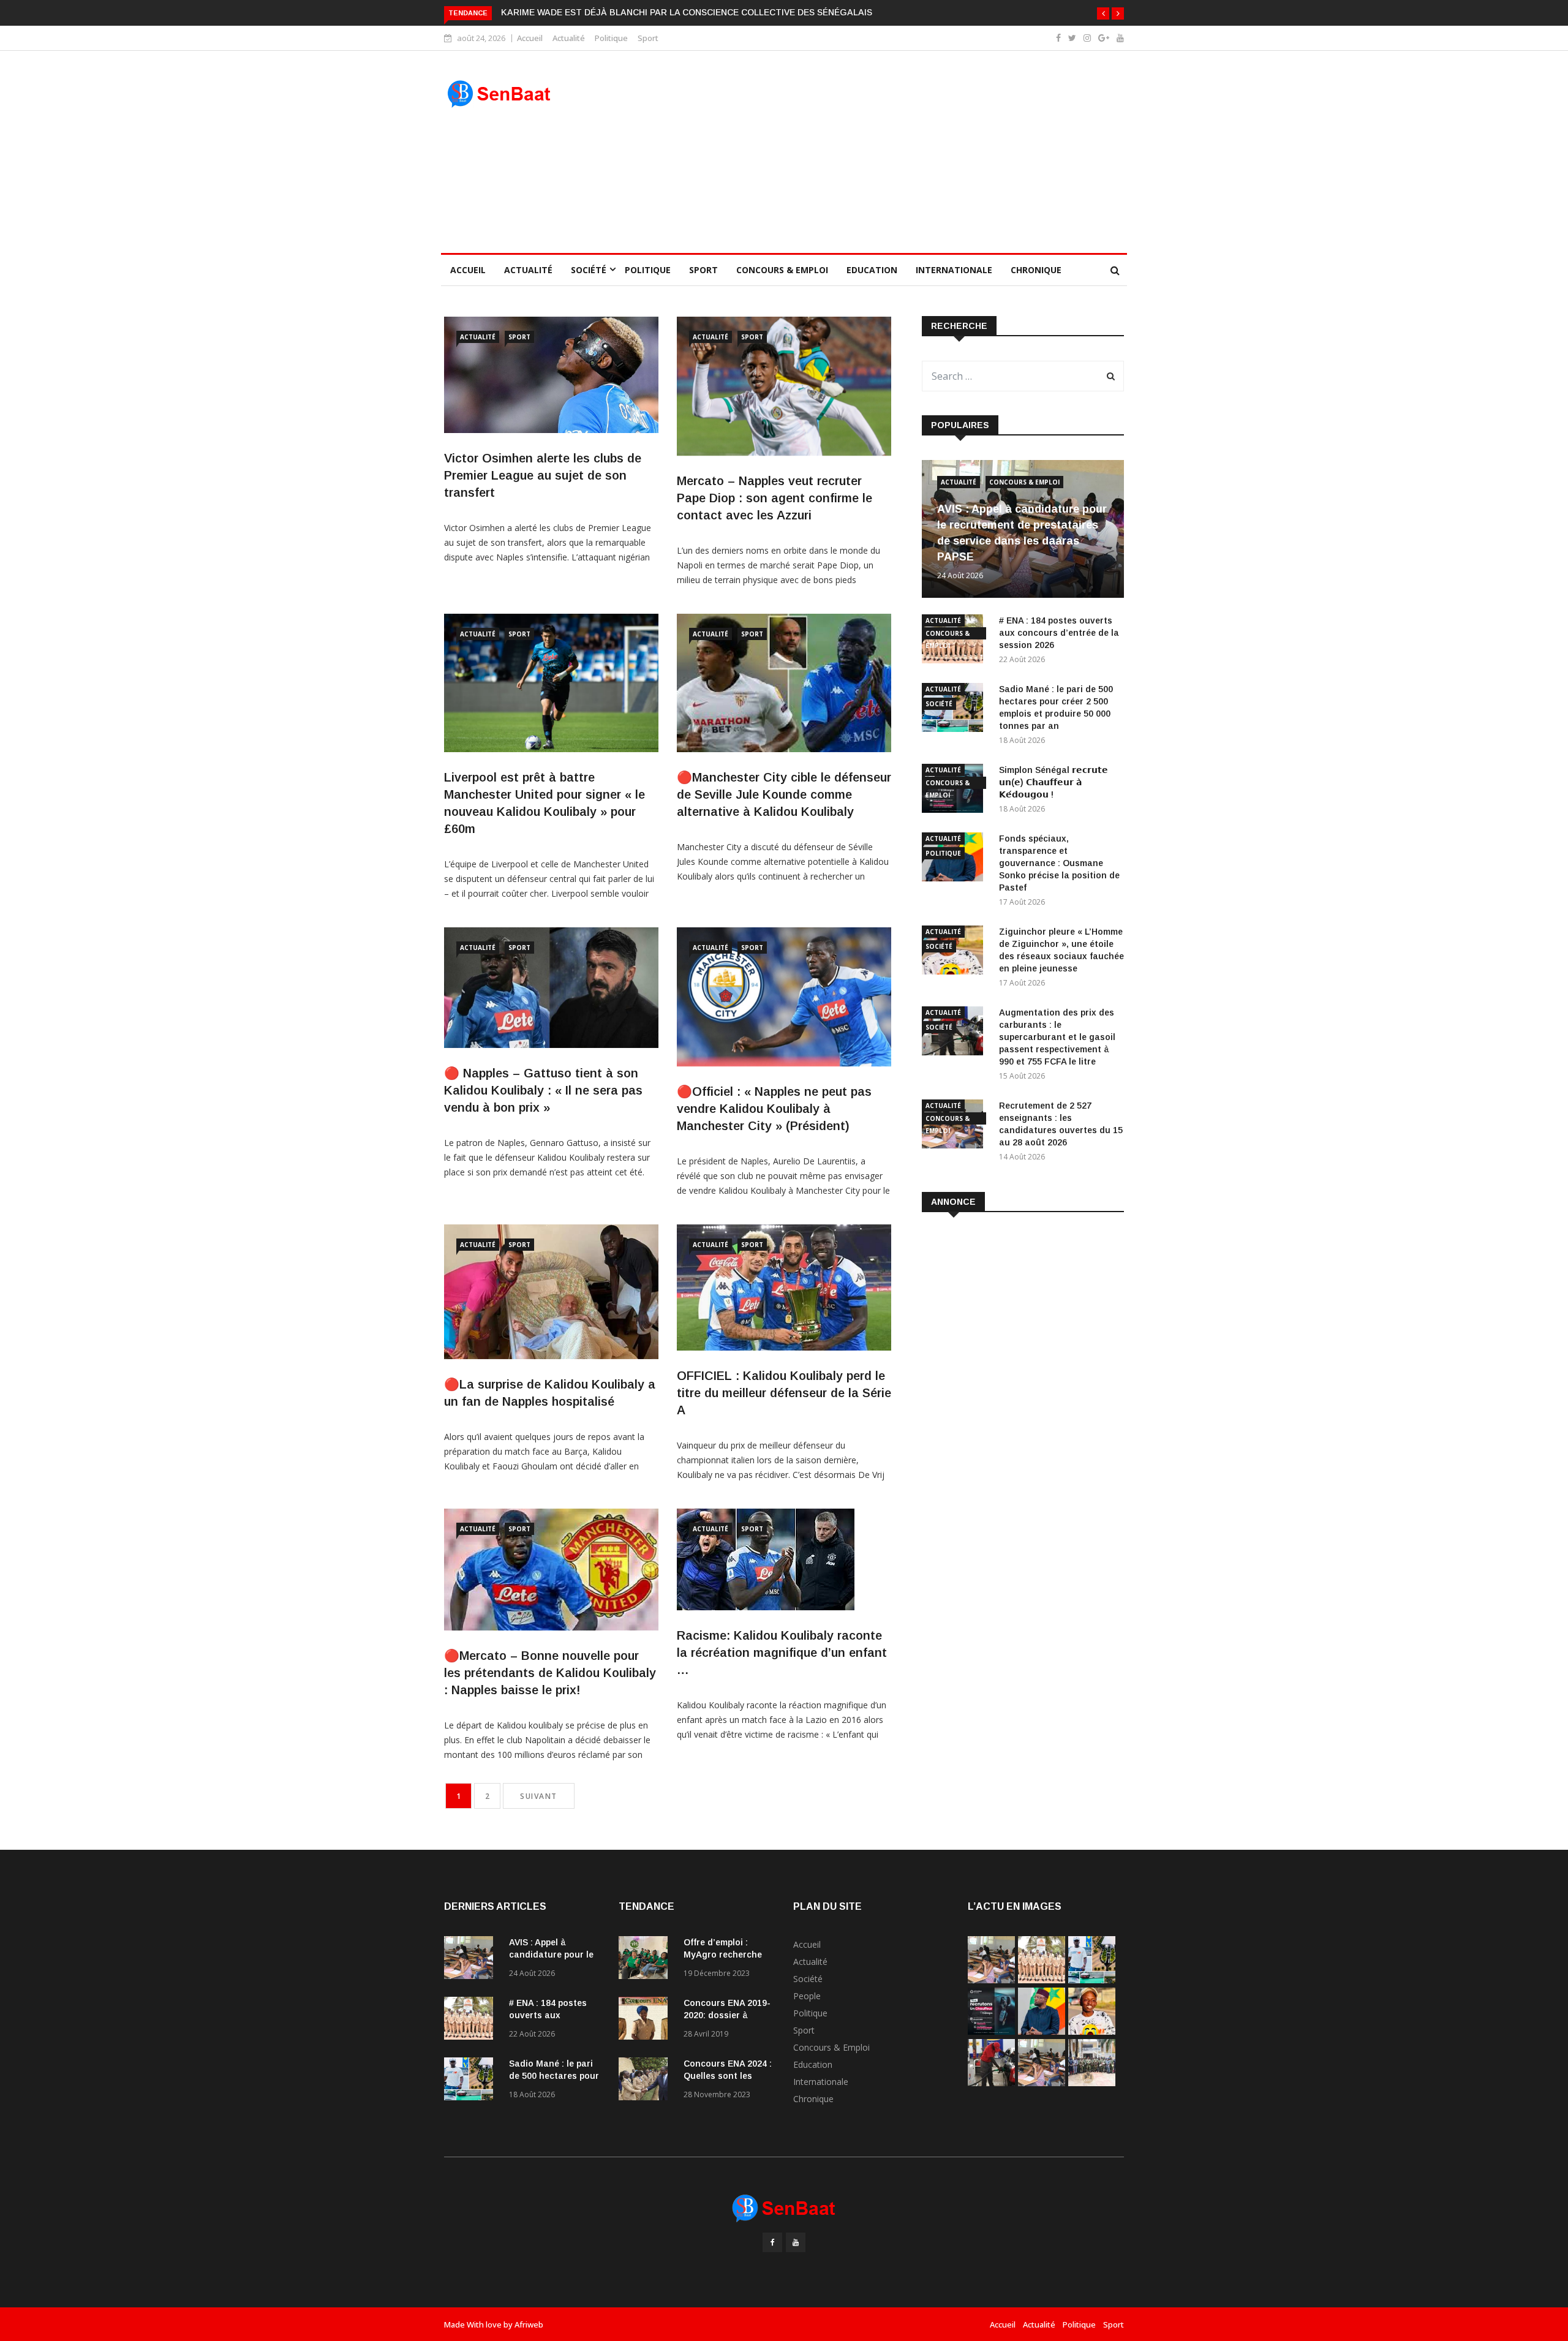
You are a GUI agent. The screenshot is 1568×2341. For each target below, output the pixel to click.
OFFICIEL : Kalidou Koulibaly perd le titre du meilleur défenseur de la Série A (784, 1393)
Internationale (954, 270)
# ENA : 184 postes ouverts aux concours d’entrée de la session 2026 (1059, 633)
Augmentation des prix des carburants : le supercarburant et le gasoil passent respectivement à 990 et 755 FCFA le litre (1057, 1037)
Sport (648, 38)
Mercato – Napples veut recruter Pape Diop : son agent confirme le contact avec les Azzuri (775, 498)
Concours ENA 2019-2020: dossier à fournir (727, 2015)
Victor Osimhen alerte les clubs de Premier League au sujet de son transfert (543, 475)
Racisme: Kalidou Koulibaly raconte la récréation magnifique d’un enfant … (782, 1653)
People (807, 1996)
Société (589, 270)
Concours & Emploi (782, 270)
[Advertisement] (871, 152)
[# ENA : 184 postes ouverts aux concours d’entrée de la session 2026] (472, 2020)
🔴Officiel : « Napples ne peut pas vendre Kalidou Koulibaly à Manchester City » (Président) (774, 1109)
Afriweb (529, 2324)
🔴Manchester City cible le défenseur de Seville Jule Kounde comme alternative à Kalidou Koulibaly (784, 794)
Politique (611, 38)
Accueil (530, 38)
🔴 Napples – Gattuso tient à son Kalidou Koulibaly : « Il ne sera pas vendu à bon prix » (543, 1090)
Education (872, 270)
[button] (1103, 13)
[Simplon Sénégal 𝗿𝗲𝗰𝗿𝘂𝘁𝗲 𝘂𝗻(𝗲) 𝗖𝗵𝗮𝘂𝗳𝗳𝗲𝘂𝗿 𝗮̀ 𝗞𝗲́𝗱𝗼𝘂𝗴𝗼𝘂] (991, 2031)
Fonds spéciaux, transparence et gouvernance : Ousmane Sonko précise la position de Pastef (1059, 863)
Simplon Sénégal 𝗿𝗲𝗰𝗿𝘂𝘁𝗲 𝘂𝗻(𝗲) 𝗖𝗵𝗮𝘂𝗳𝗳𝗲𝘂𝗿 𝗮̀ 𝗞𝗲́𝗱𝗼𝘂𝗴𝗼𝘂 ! (1053, 782)
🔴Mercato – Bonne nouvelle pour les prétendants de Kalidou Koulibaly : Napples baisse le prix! (550, 1673)
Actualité (569, 38)
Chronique (1036, 270)
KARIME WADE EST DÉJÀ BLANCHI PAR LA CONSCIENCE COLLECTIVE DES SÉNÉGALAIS (687, 12)
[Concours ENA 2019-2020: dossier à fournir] (646, 2020)
